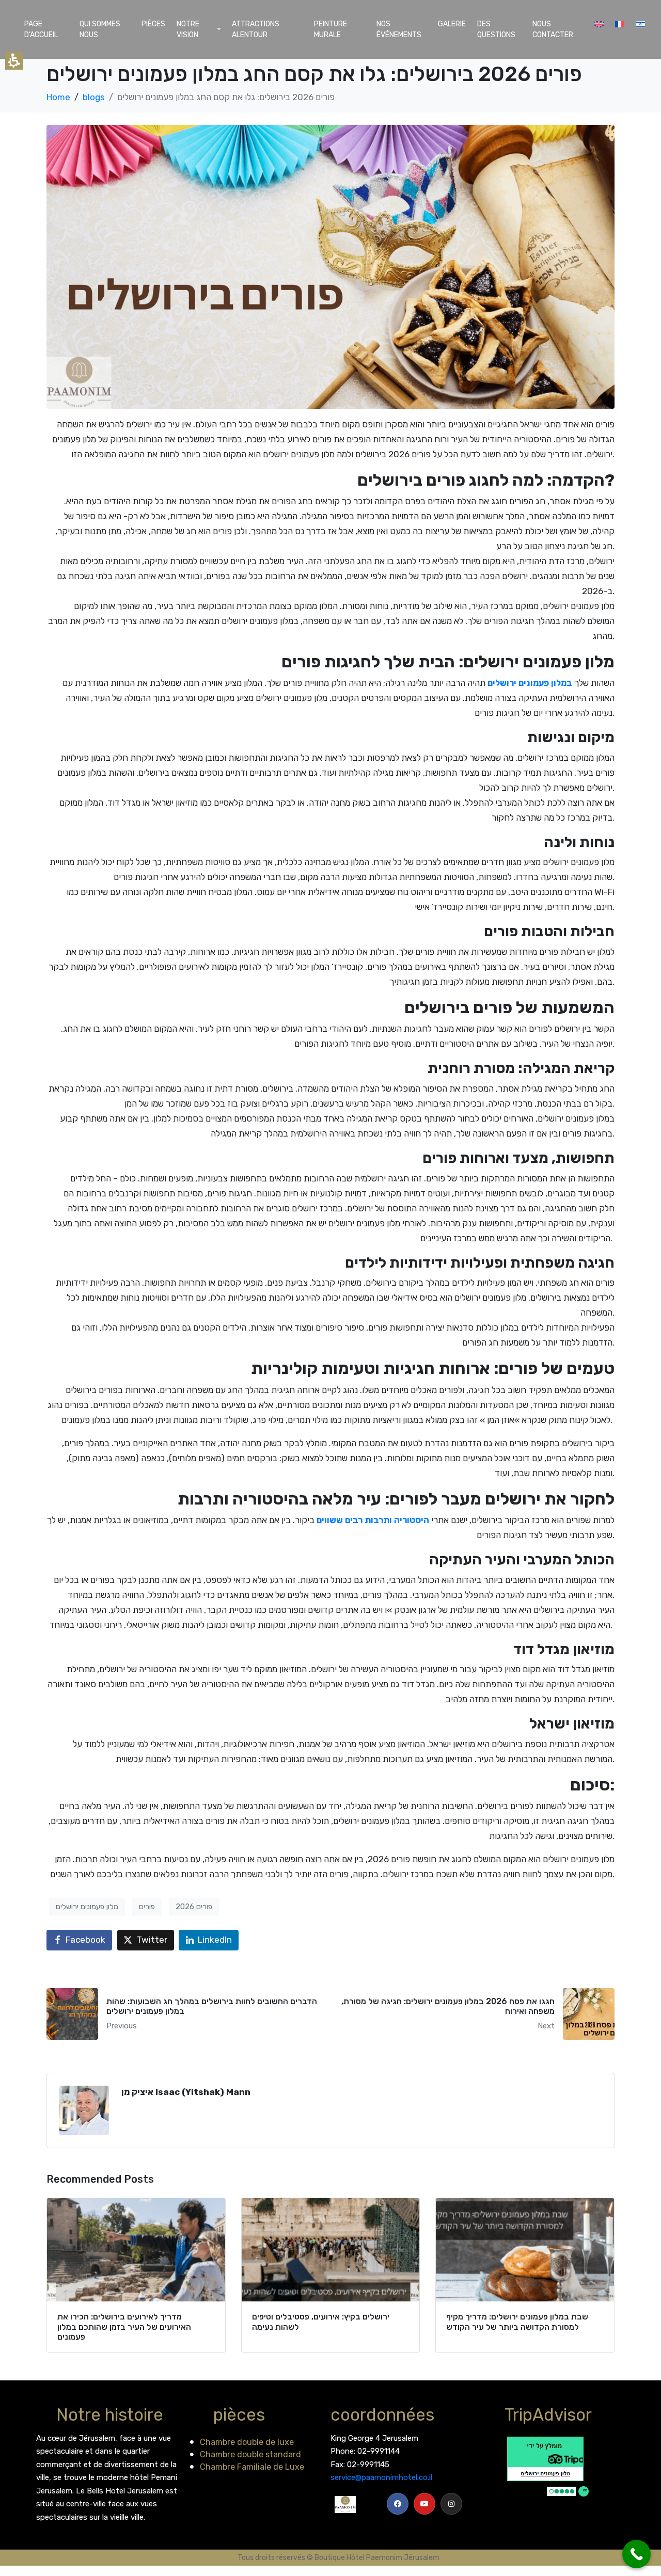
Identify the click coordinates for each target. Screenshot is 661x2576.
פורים (147, 1907)
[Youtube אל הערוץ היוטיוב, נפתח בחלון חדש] (424, 2504)
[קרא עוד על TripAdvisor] (548, 2466)
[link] (398, 2504)
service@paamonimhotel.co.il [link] (381, 2477)
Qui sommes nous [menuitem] (100, 29)
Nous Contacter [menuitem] (553, 29)
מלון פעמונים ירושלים (87, 1907)
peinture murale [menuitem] (330, 29)
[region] (330, 98)
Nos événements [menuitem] (399, 29)
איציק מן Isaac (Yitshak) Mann (186, 2092)
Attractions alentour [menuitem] (256, 29)
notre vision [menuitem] (188, 29)
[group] (136, 2275)
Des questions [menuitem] (496, 29)
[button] (185, 2014)
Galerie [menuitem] (452, 24)
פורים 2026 (194, 1907)
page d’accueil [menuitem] (41, 29)
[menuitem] (599, 24)
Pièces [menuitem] (153, 24)
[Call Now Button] (636, 2554)
